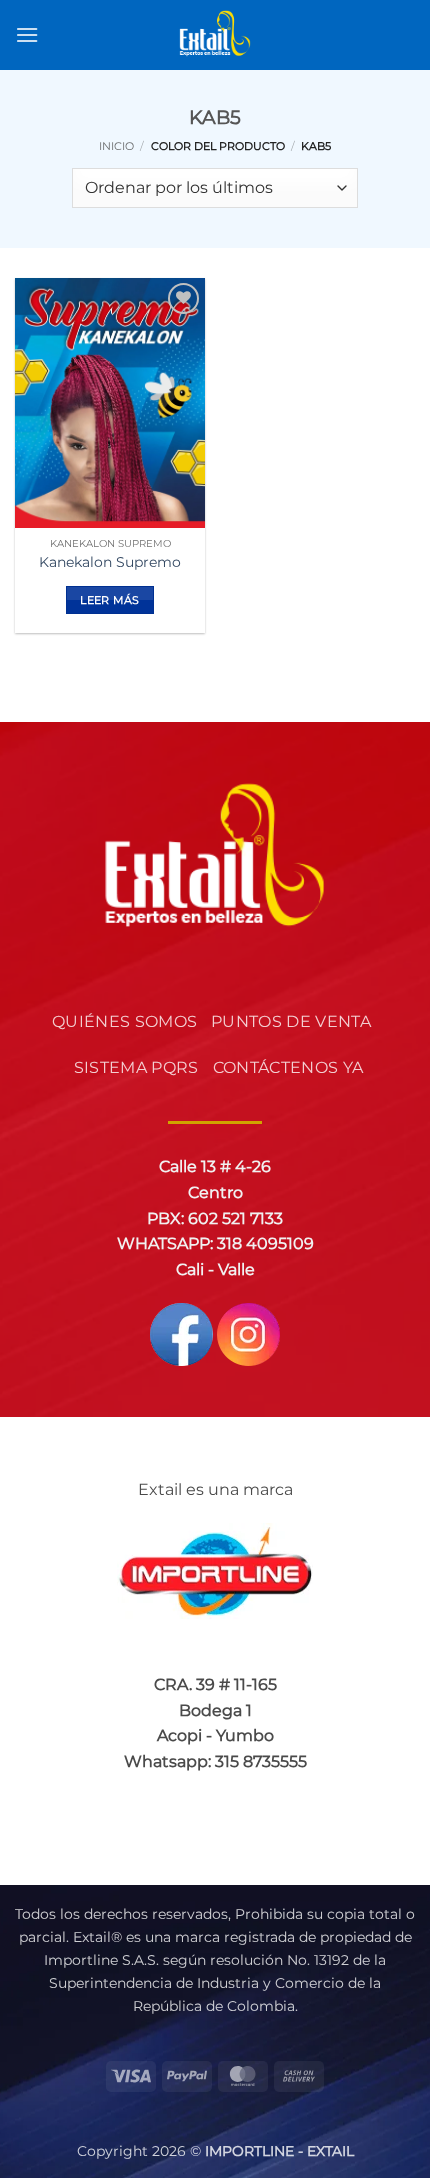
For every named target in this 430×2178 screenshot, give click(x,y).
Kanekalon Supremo (110, 562)
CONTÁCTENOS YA (288, 1067)
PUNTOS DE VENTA (291, 1021)
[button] (27, 34)
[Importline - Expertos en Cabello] (215, 35)
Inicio (116, 146)
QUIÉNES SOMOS (124, 1021)
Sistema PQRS (136, 1067)
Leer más (110, 600)
